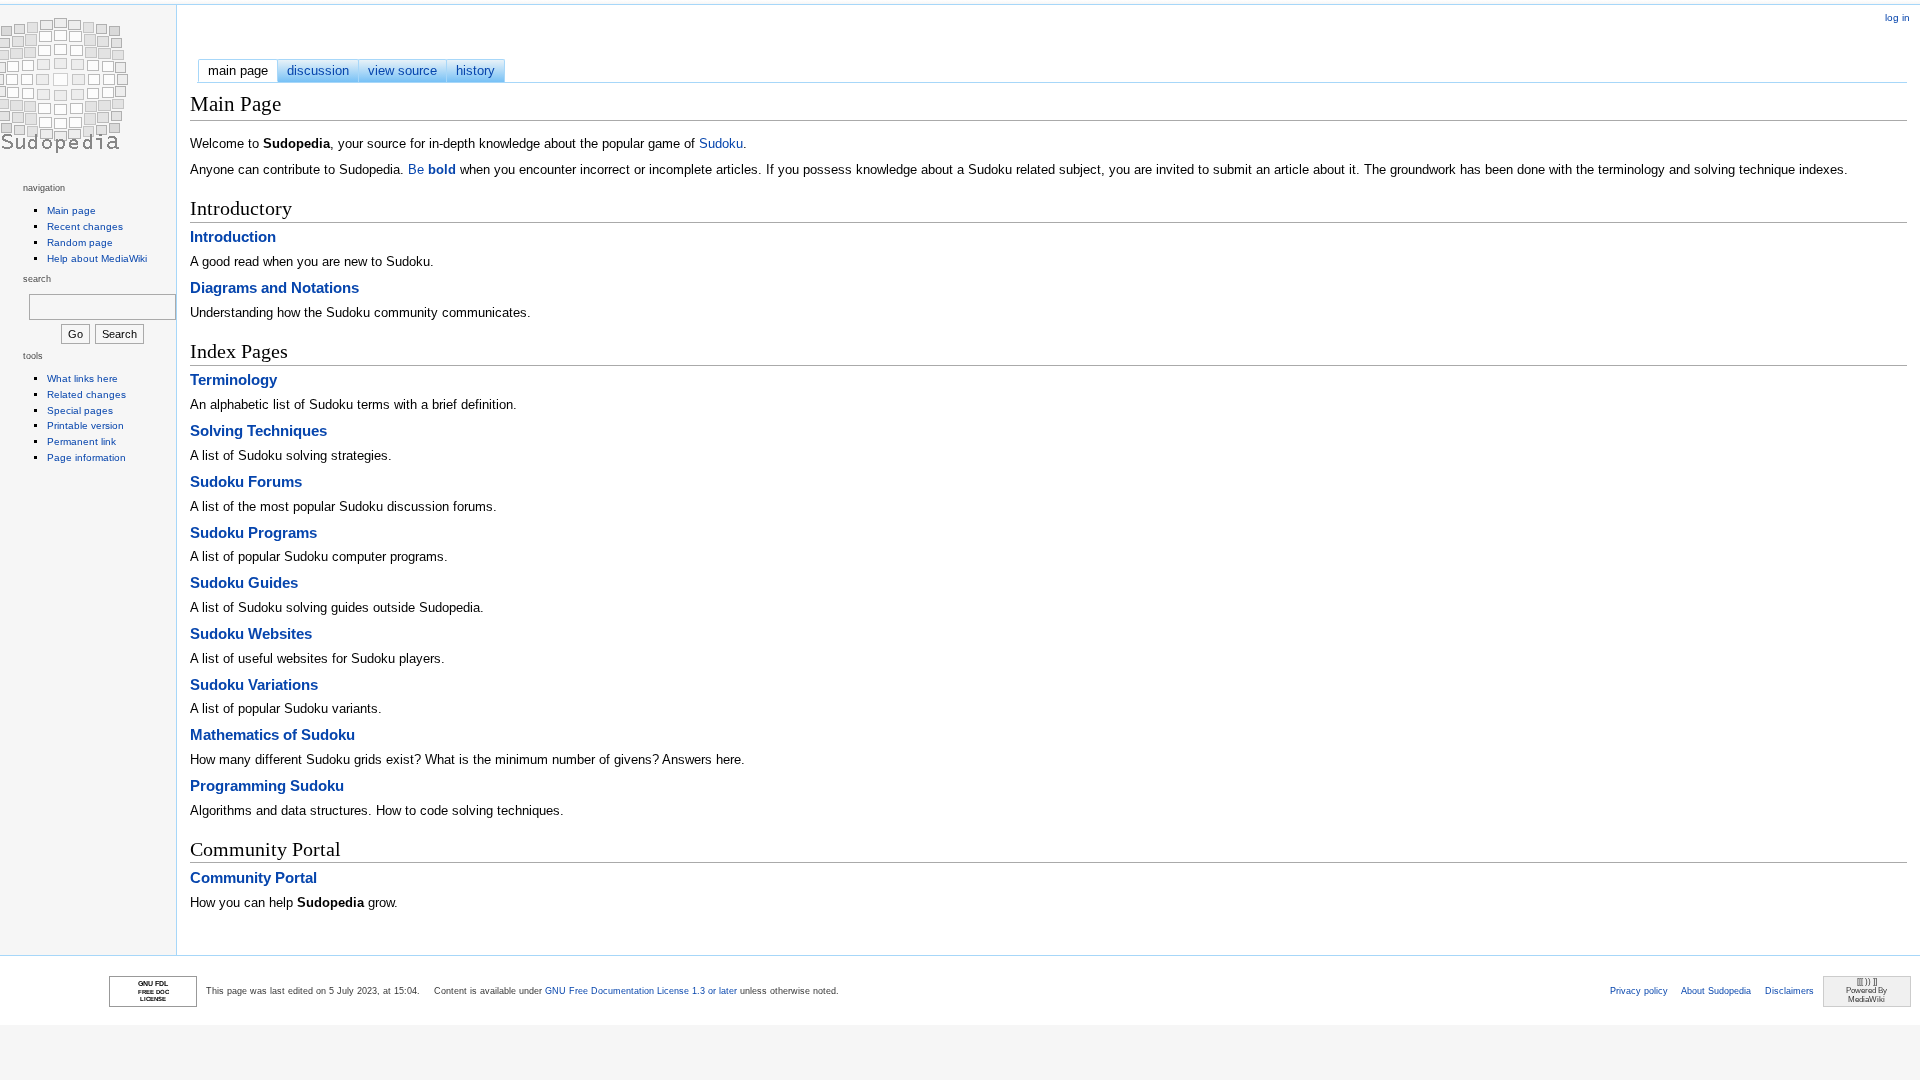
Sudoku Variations (254, 684)
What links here (82, 378)
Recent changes (85, 226)
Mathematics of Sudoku (272, 734)
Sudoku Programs (253, 532)
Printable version (85, 425)
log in (1897, 17)
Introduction (233, 236)
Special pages (80, 410)
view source (402, 70)
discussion (318, 70)
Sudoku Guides (244, 582)
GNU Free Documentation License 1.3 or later (641, 991)
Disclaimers (1789, 991)
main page (238, 70)
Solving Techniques (258, 430)
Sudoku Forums (246, 481)
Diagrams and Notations (274, 287)
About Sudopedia (1716, 991)
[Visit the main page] (60, 85)
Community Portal (253, 877)
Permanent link (81, 441)
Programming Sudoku (267, 785)
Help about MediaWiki (97, 258)
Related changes (86, 394)
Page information (86, 457)
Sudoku (721, 143)
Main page (71, 210)
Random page (80, 242)
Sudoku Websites (251, 633)
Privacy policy (1639, 991)
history (475, 70)
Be (432, 169)
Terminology (233, 379)
